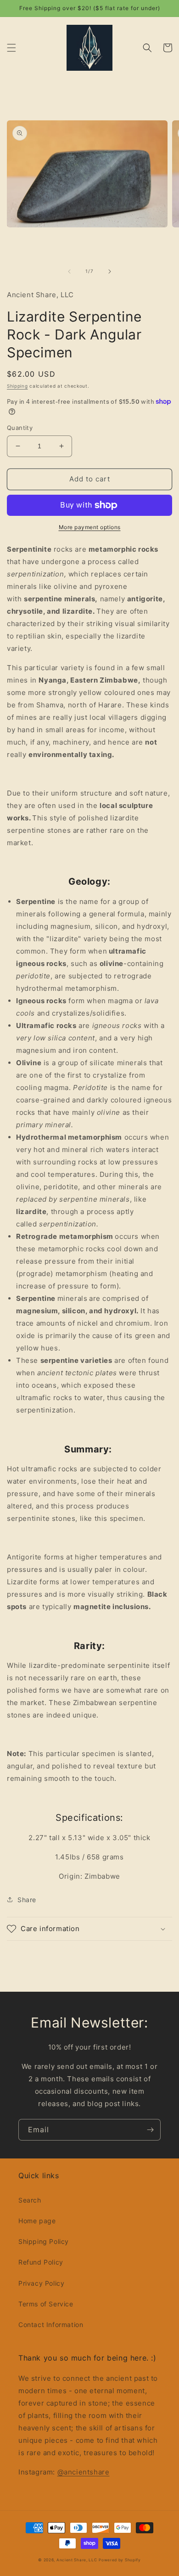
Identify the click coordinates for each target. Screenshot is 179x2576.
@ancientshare (84, 2472)
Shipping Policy (44, 2241)
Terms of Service (46, 2304)
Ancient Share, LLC (77, 2560)
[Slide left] (69, 271)
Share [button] (27, 1900)
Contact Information (51, 2325)
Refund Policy (41, 2262)
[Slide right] (110, 271)
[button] (11, 48)
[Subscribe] (150, 2130)
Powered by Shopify (120, 2560)
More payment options (90, 527)
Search (30, 2200)
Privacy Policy (41, 2283)
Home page (37, 2221)
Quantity (20, 428)
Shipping (17, 386)
